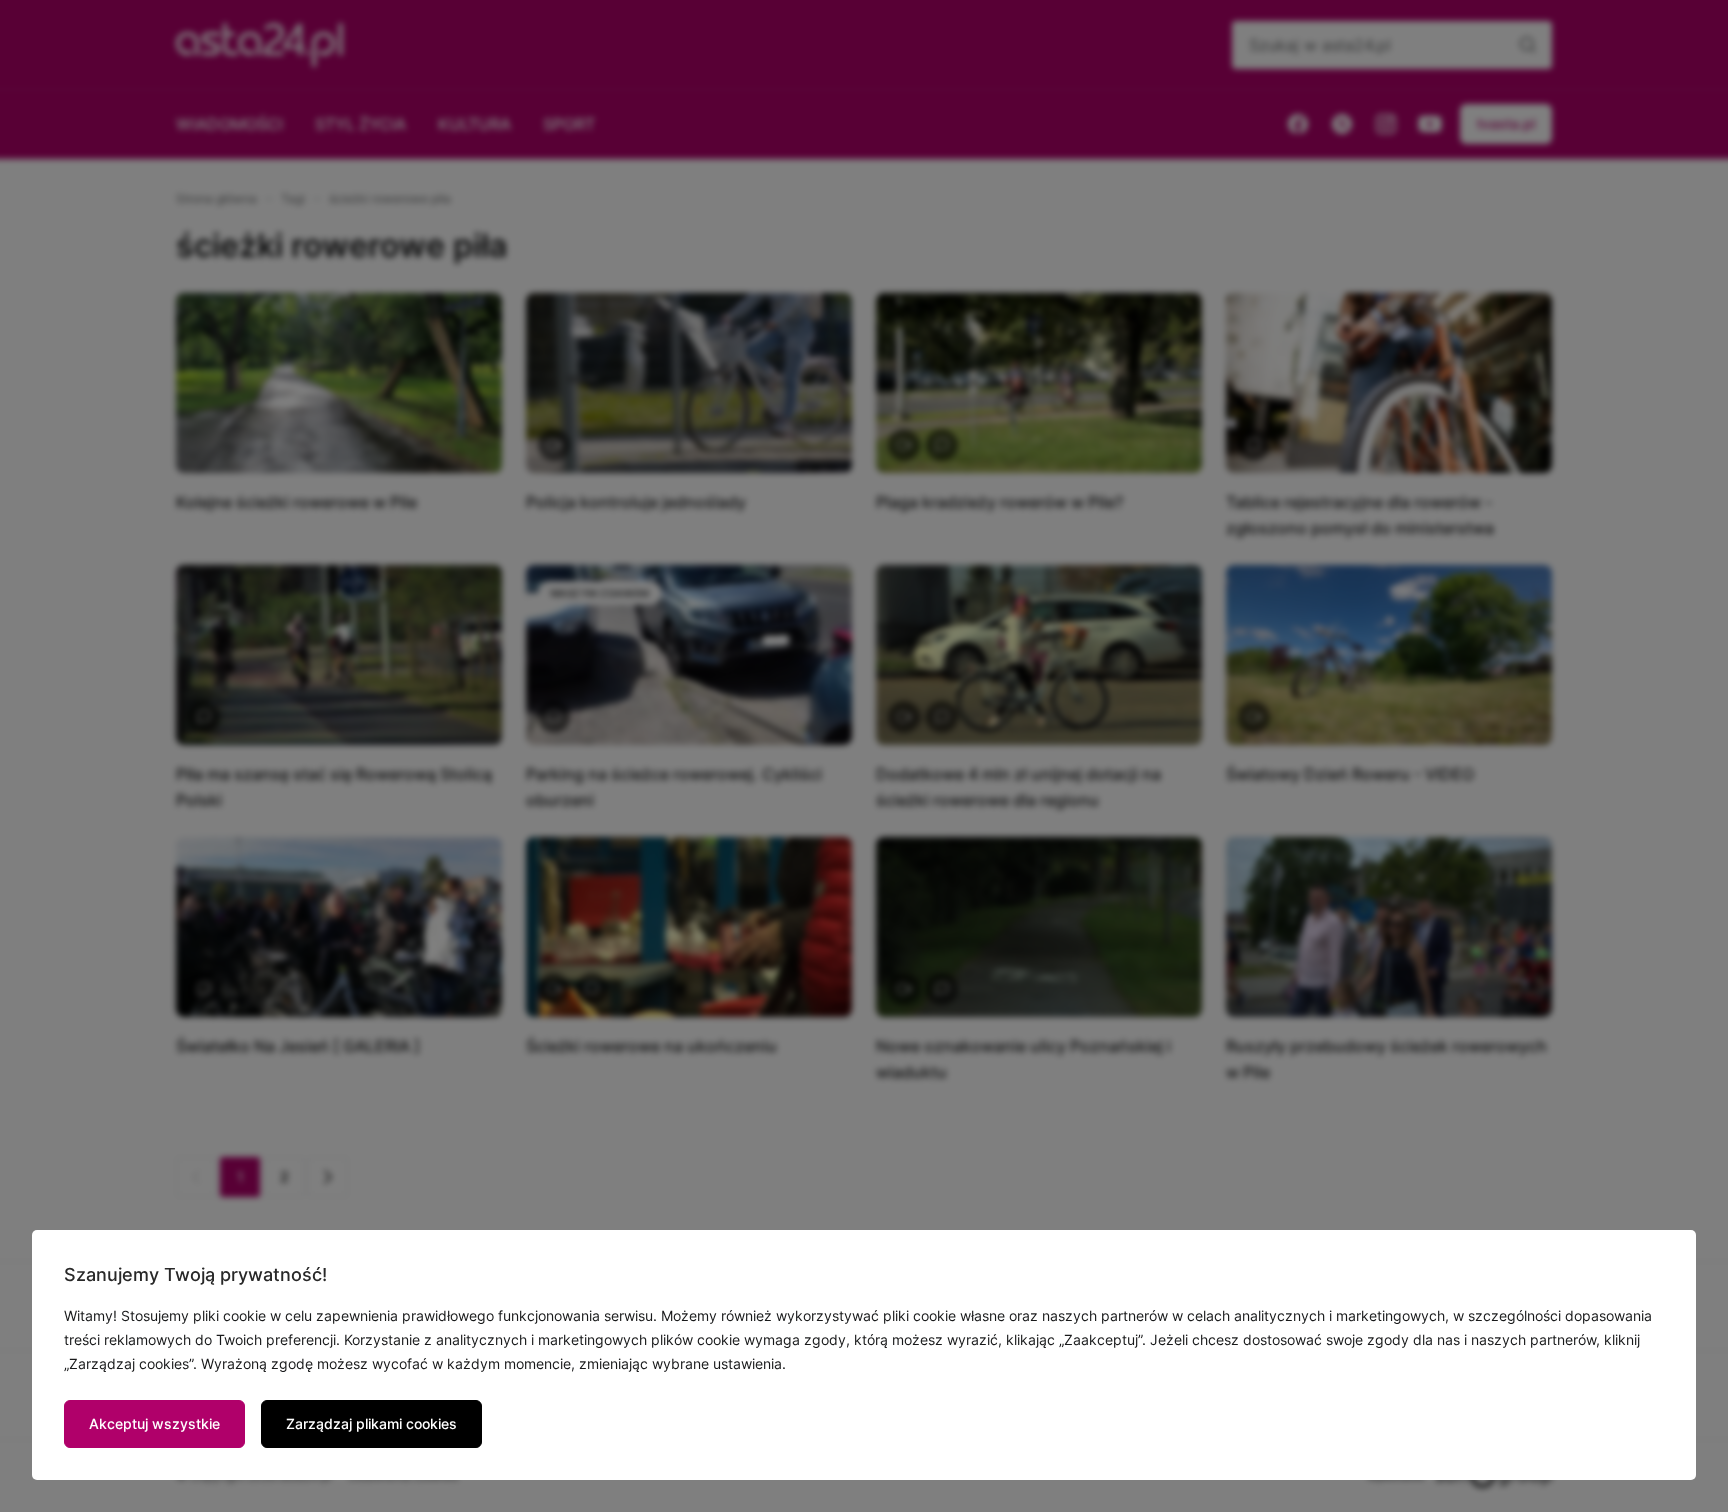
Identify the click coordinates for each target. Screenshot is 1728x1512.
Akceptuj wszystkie (154, 1423)
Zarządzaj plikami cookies (371, 1423)
